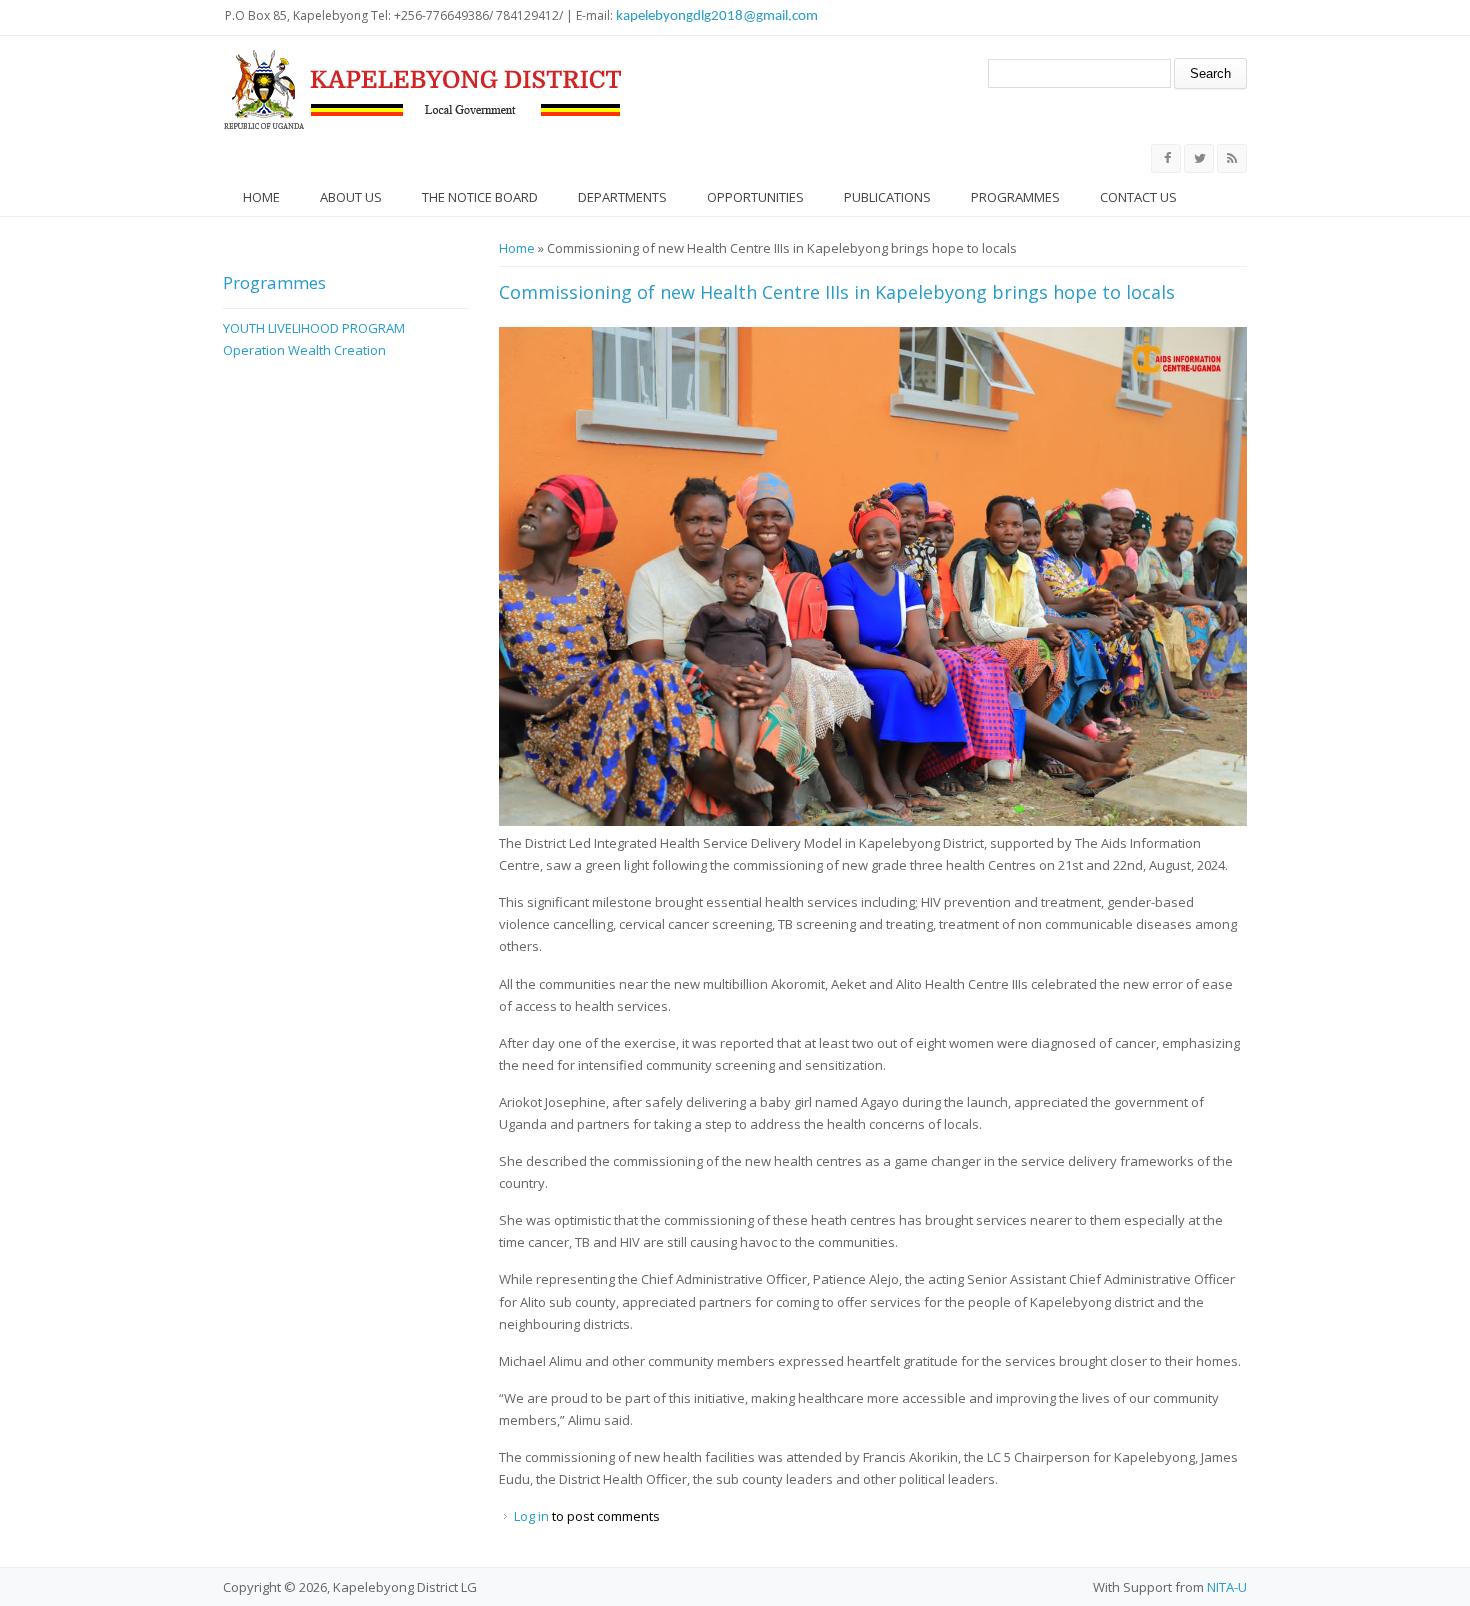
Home (261, 197)
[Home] (423, 90)
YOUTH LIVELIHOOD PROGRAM (314, 328)
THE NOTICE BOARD (480, 197)
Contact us (1138, 197)
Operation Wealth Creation (304, 350)
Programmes (1015, 197)
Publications (887, 197)
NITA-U (1227, 1587)
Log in (531, 1516)
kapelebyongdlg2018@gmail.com (717, 16)
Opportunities (755, 197)
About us (351, 197)
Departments (622, 197)
